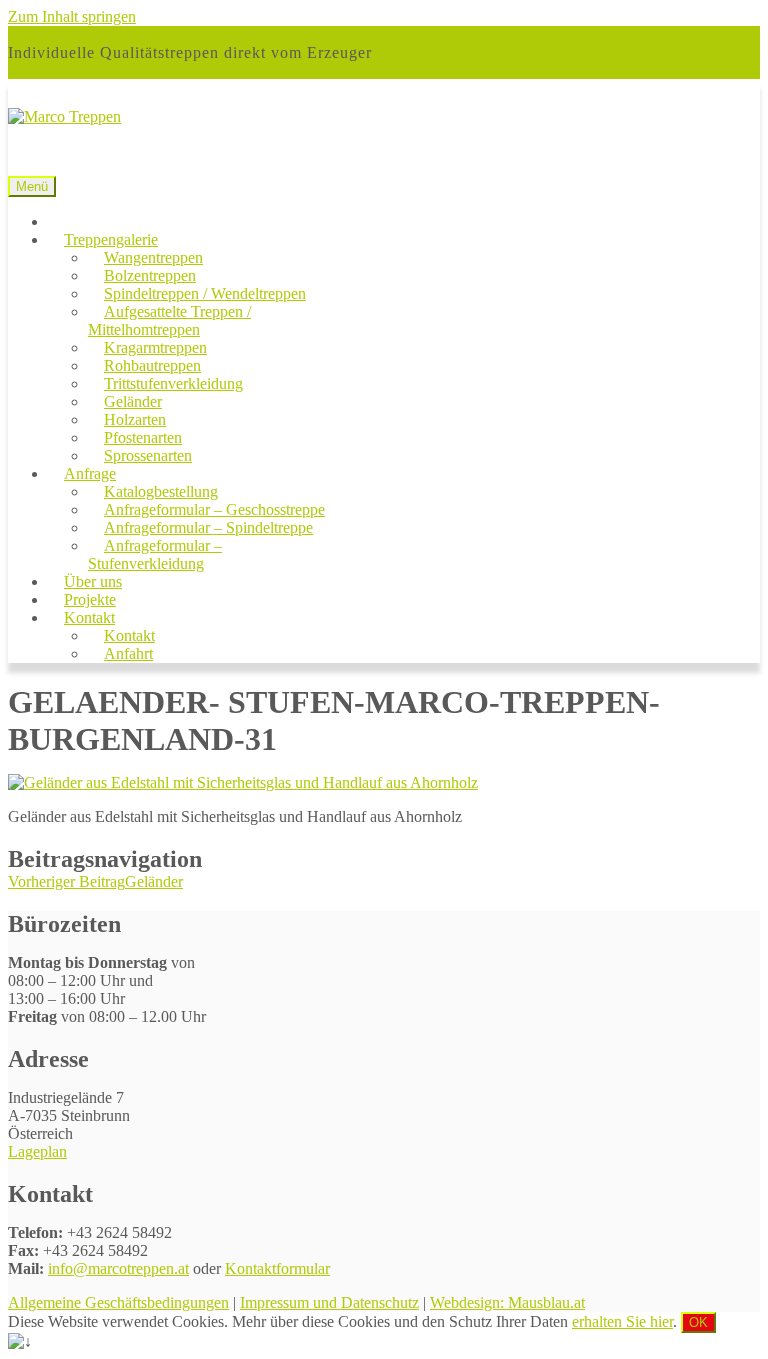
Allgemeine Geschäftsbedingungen (118, 1302)
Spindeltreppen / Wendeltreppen (205, 293)
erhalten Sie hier (622, 1321)
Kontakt (89, 617)
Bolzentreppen (150, 275)
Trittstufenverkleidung (173, 383)
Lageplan (37, 1151)
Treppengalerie (111, 239)
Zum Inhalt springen (72, 16)
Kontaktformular (277, 1268)
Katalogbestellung (161, 491)
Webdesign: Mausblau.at (507, 1302)
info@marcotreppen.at (118, 1268)
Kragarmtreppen (155, 347)
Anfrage (90, 473)
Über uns (93, 581)
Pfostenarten (143, 437)
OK (698, 1322)
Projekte (90, 599)
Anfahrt (128, 653)
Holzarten (135, 419)
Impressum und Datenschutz (329, 1302)
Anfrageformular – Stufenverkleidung (155, 554)
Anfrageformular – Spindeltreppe (208, 527)
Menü (32, 186)
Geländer (133, 401)
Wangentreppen (153, 257)
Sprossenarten (148, 455)
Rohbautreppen (152, 365)
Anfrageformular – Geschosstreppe (214, 509)
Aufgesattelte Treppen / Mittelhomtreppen (169, 320)
